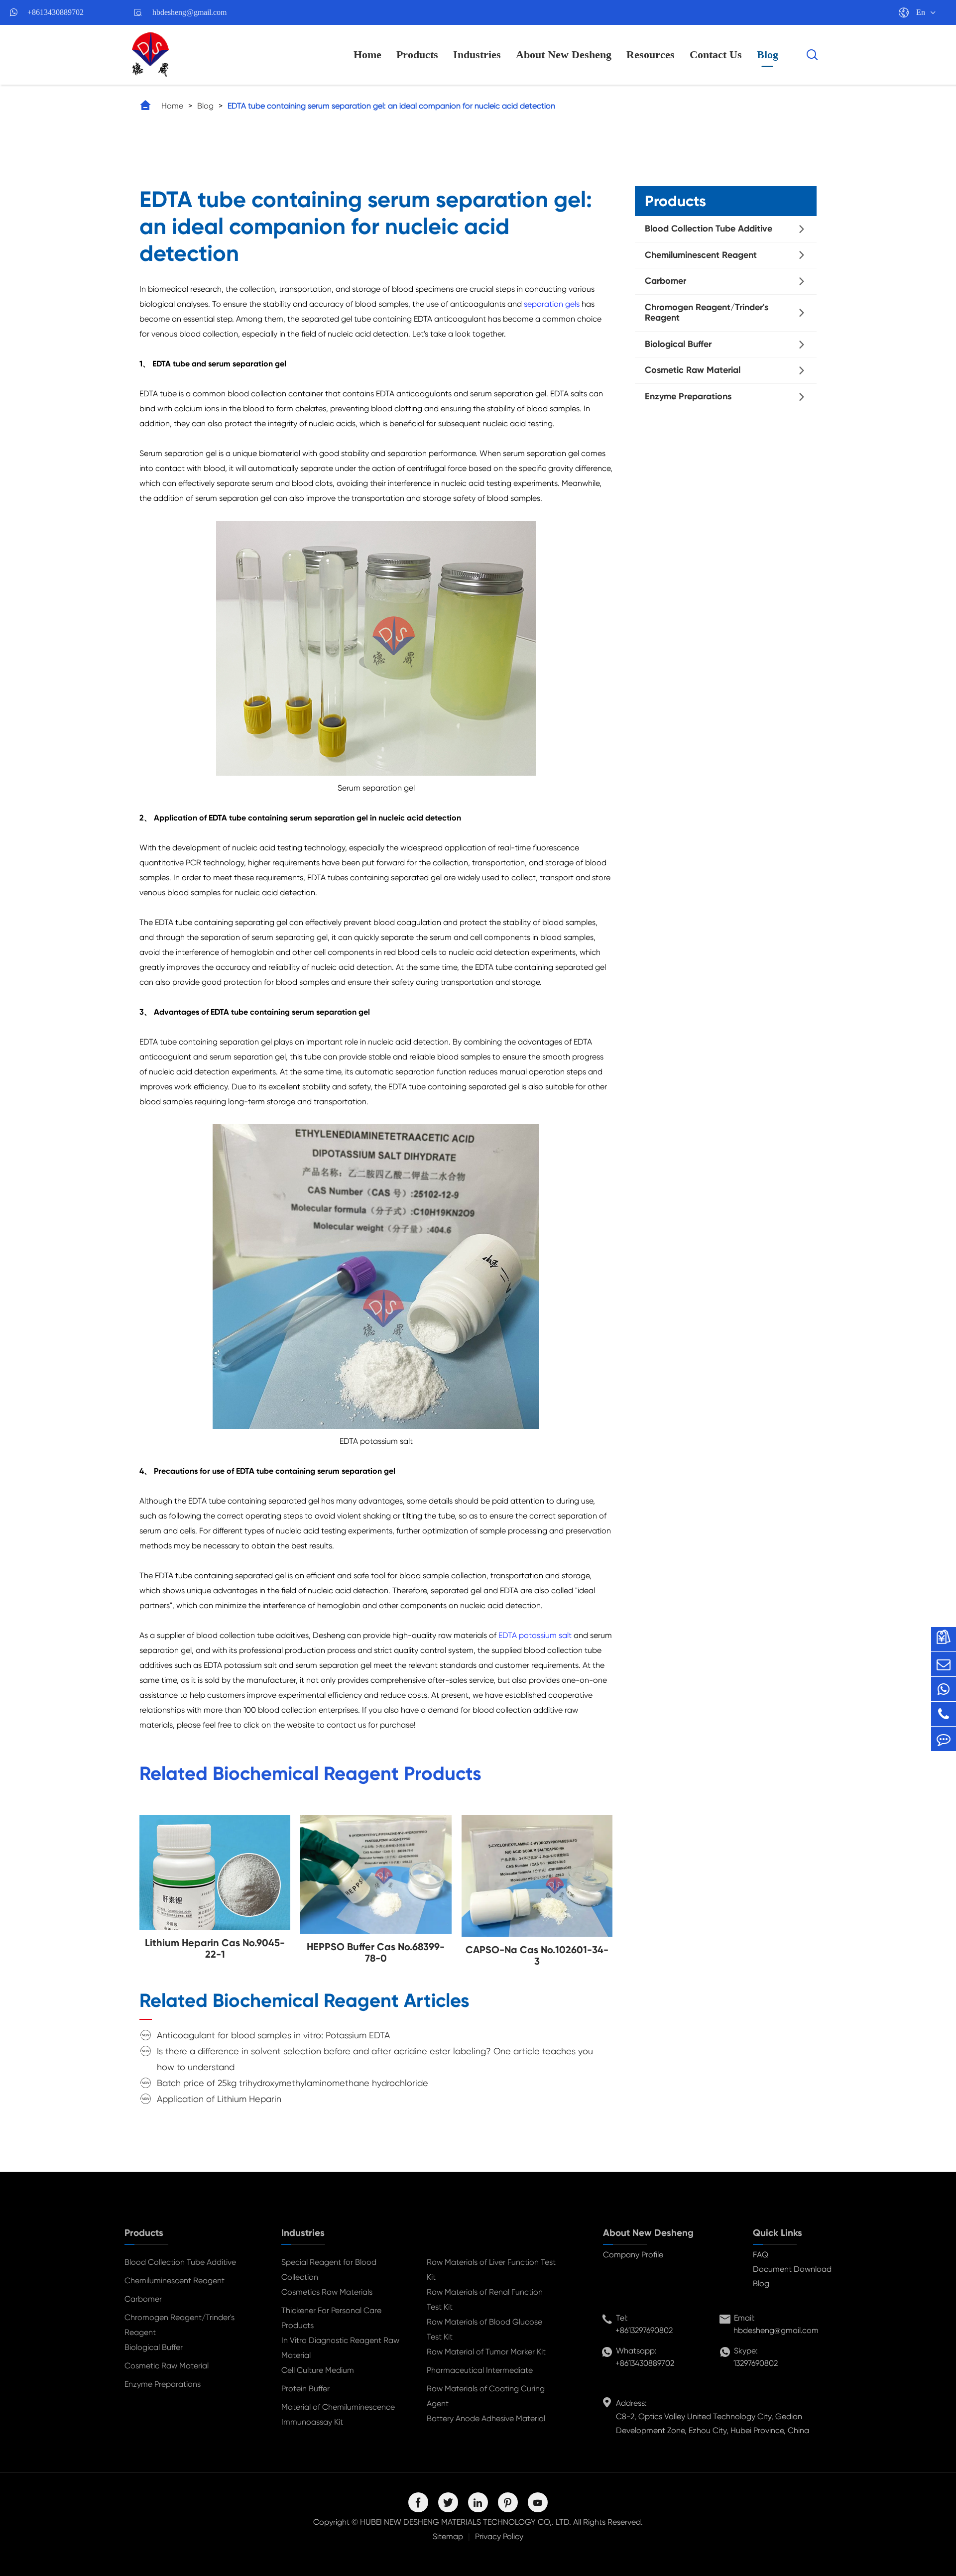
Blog (768, 55)
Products (417, 55)
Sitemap (448, 2536)
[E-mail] (944, 1664)
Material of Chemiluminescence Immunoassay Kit (338, 2414)
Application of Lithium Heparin (219, 2099)
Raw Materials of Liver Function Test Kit (491, 2270)
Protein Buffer (305, 2389)
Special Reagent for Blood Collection (329, 2270)
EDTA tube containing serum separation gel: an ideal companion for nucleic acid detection (391, 106)
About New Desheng (564, 55)
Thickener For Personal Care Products (331, 2318)
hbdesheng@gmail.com (189, 12)
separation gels (552, 304)
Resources (651, 55)
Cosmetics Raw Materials (327, 2292)
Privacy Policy (499, 2536)
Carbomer (665, 281)
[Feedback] (944, 1739)
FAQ (761, 2255)
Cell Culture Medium (318, 2370)
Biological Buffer (678, 344)
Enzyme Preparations (688, 396)
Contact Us (716, 55)
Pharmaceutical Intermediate (480, 2370)
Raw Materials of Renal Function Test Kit (485, 2299)
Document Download (792, 2269)
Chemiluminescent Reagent (701, 255)
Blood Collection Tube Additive (709, 229)
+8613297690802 (644, 2330)
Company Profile (633, 2255)
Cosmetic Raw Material (693, 370)
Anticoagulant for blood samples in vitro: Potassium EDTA (273, 2035)
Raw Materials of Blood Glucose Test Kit (484, 2329)
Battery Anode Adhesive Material (486, 2418)
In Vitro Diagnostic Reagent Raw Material (340, 2348)
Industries (477, 55)
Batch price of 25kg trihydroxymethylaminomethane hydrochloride (293, 2083)
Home (367, 55)
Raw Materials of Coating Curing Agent (486, 2396)
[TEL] (944, 1714)
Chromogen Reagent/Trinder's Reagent (707, 313)
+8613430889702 (56, 12)
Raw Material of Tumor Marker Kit (486, 2352)
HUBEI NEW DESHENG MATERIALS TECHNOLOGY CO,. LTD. (466, 2522)
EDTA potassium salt (535, 1635)
